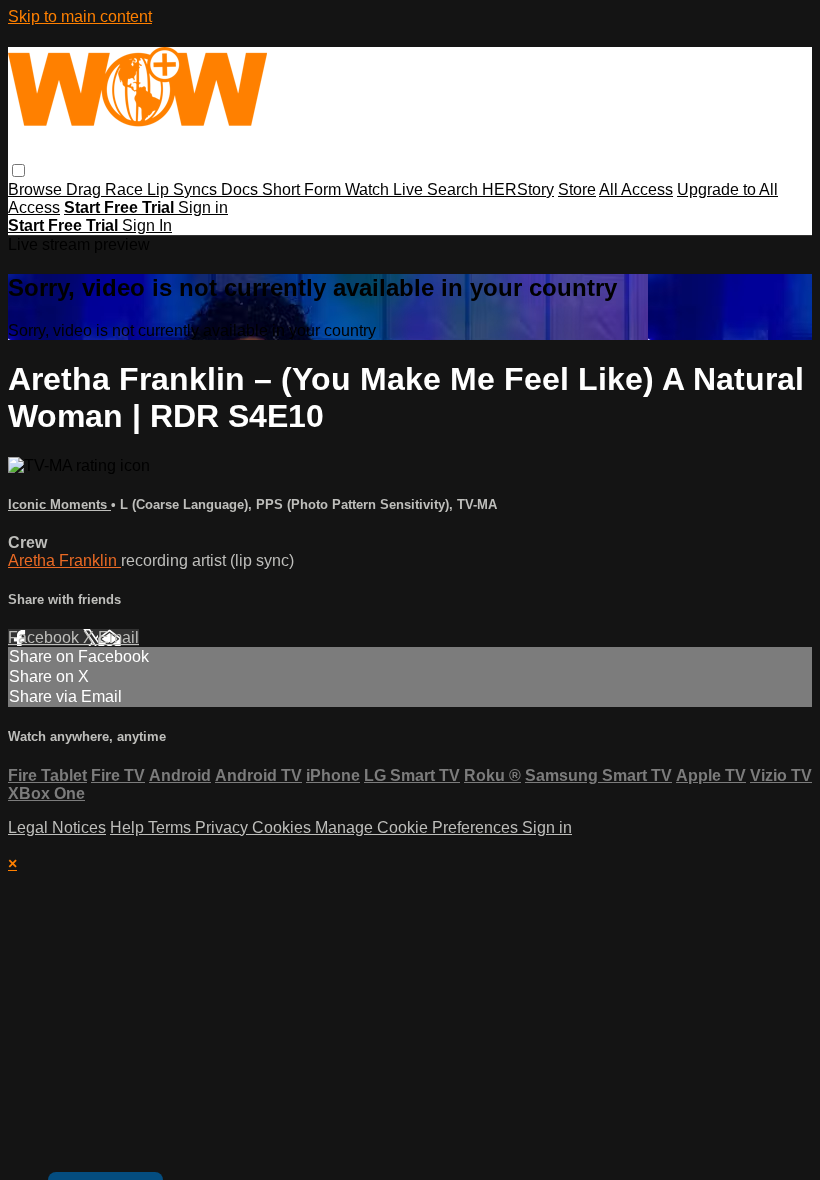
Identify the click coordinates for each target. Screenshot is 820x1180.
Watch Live (386, 189)
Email (118, 637)
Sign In (147, 225)
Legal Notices (57, 827)
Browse (37, 189)
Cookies (283, 827)
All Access (636, 189)
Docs (241, 189)
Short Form (303, 189)
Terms (171, 827)
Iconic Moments (59, 504)
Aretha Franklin (64, 560)
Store (577, 189)
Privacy (223, 827)
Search (454, 189)
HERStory (518, 189)
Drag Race (106, 189)
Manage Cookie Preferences (418, 827)
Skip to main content (80, 16)
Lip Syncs (184, 189)
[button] (18, 170)
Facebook (45, 637)
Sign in (203, 207)
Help (129, 827)
